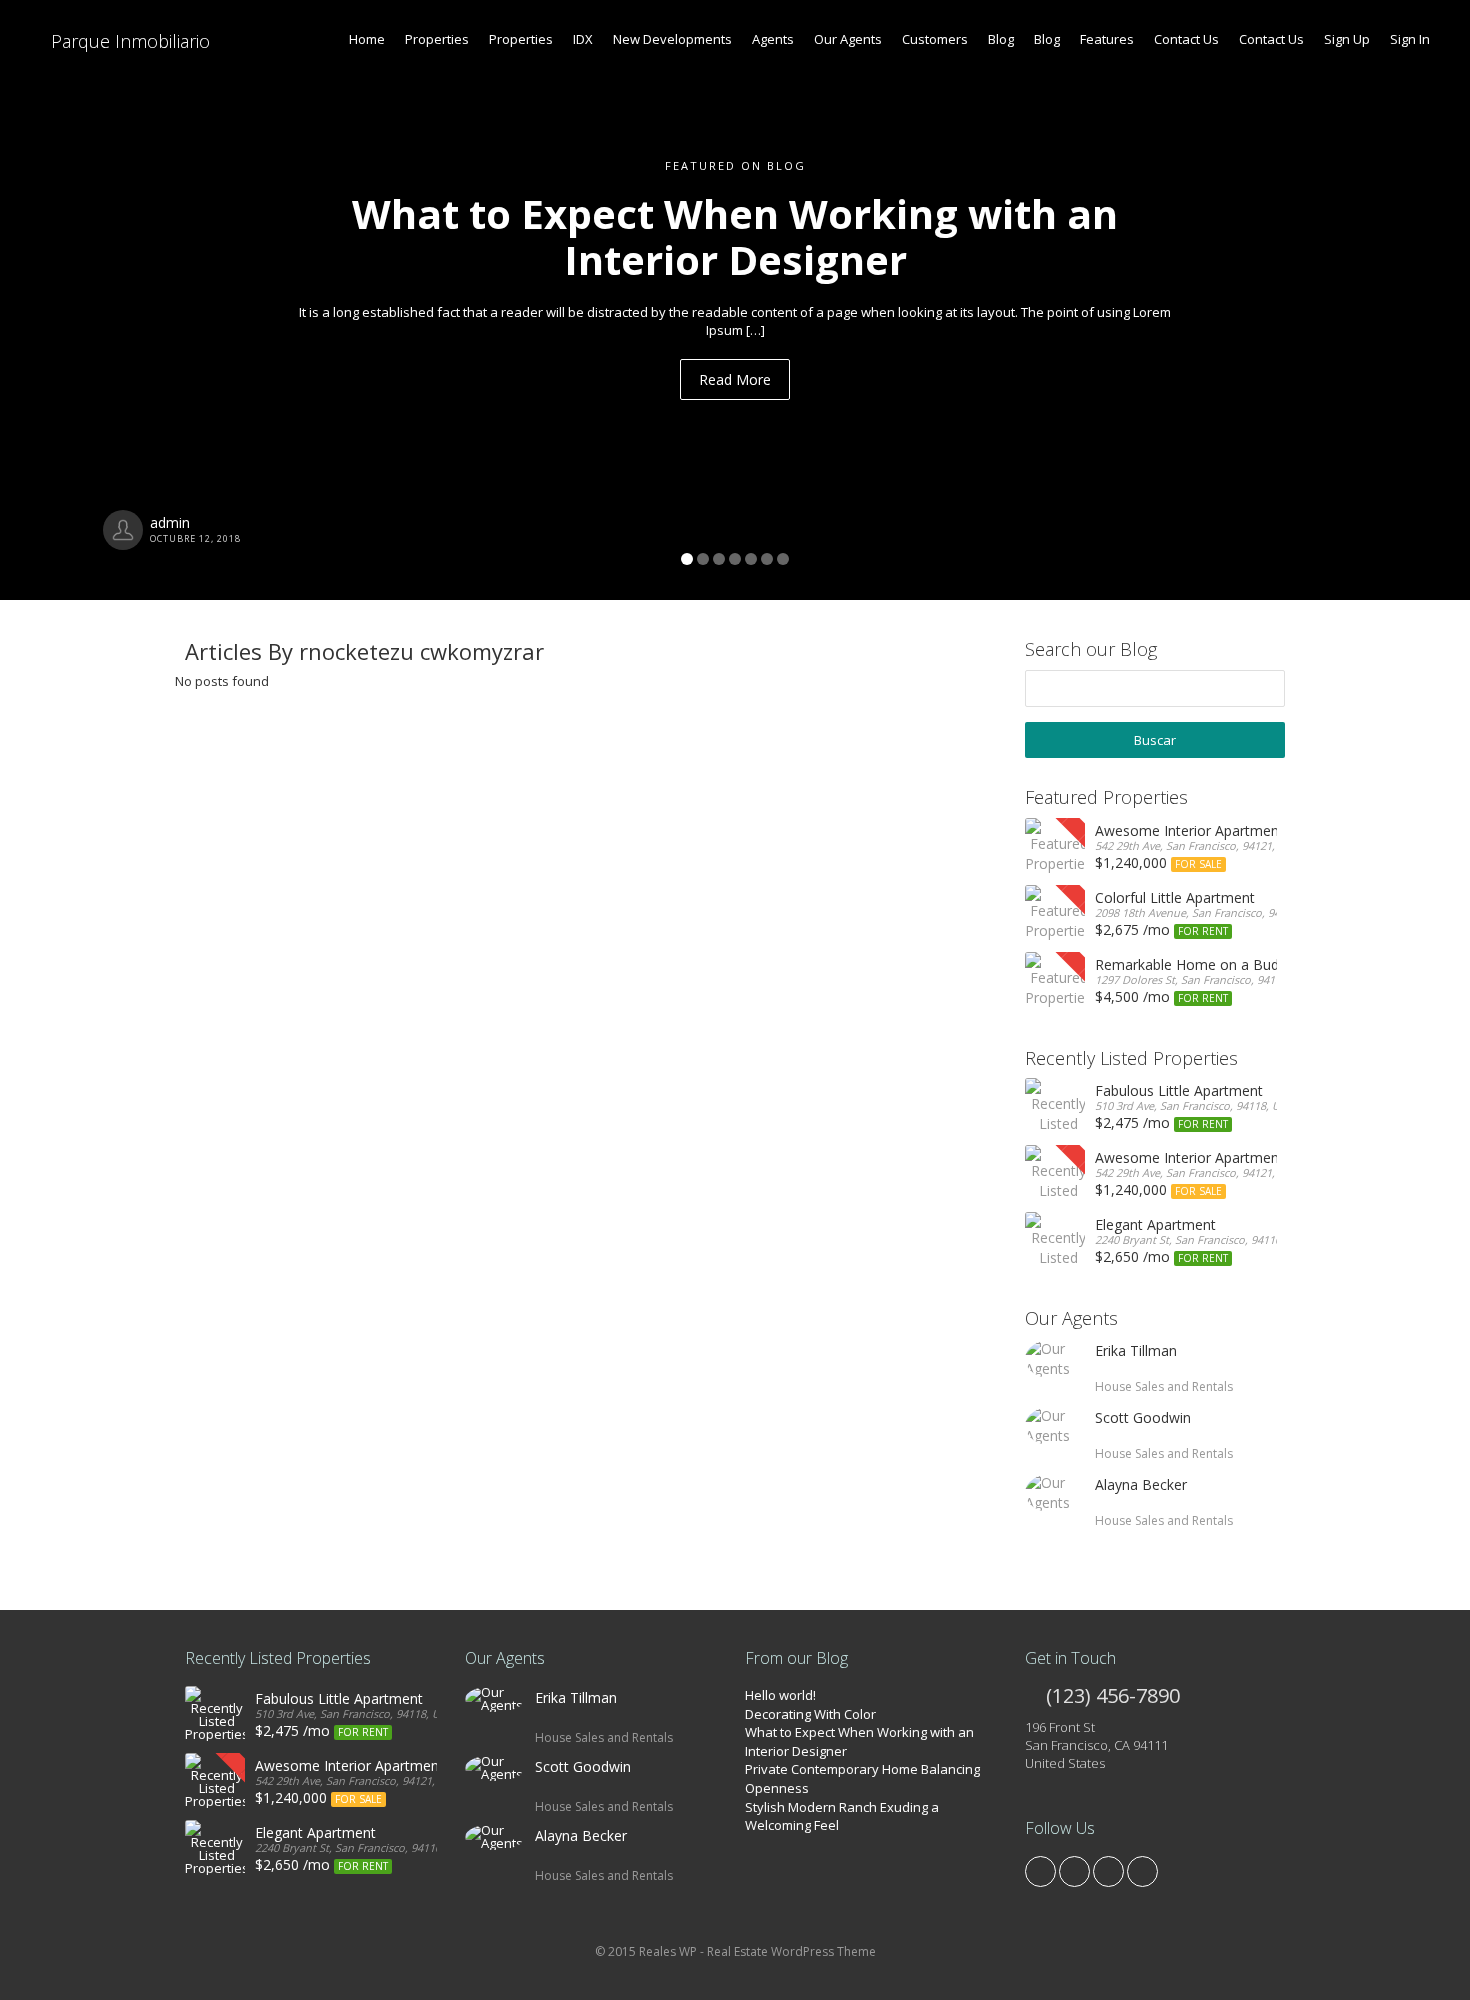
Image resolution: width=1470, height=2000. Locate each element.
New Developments (672, 39)
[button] (110, 300)
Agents (773, 39)
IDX (583, 39)
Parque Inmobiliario (128, 41)
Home (367, 39)
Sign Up (1347, 39)
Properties (437, 39)
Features (1107, 39)
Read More (735, 379)
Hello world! (780, 1695)
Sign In (1410, 39)
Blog (1001, 39)
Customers (935, 39)
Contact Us (1186, 39)
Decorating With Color (810, 1714)
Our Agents (848, 39)
